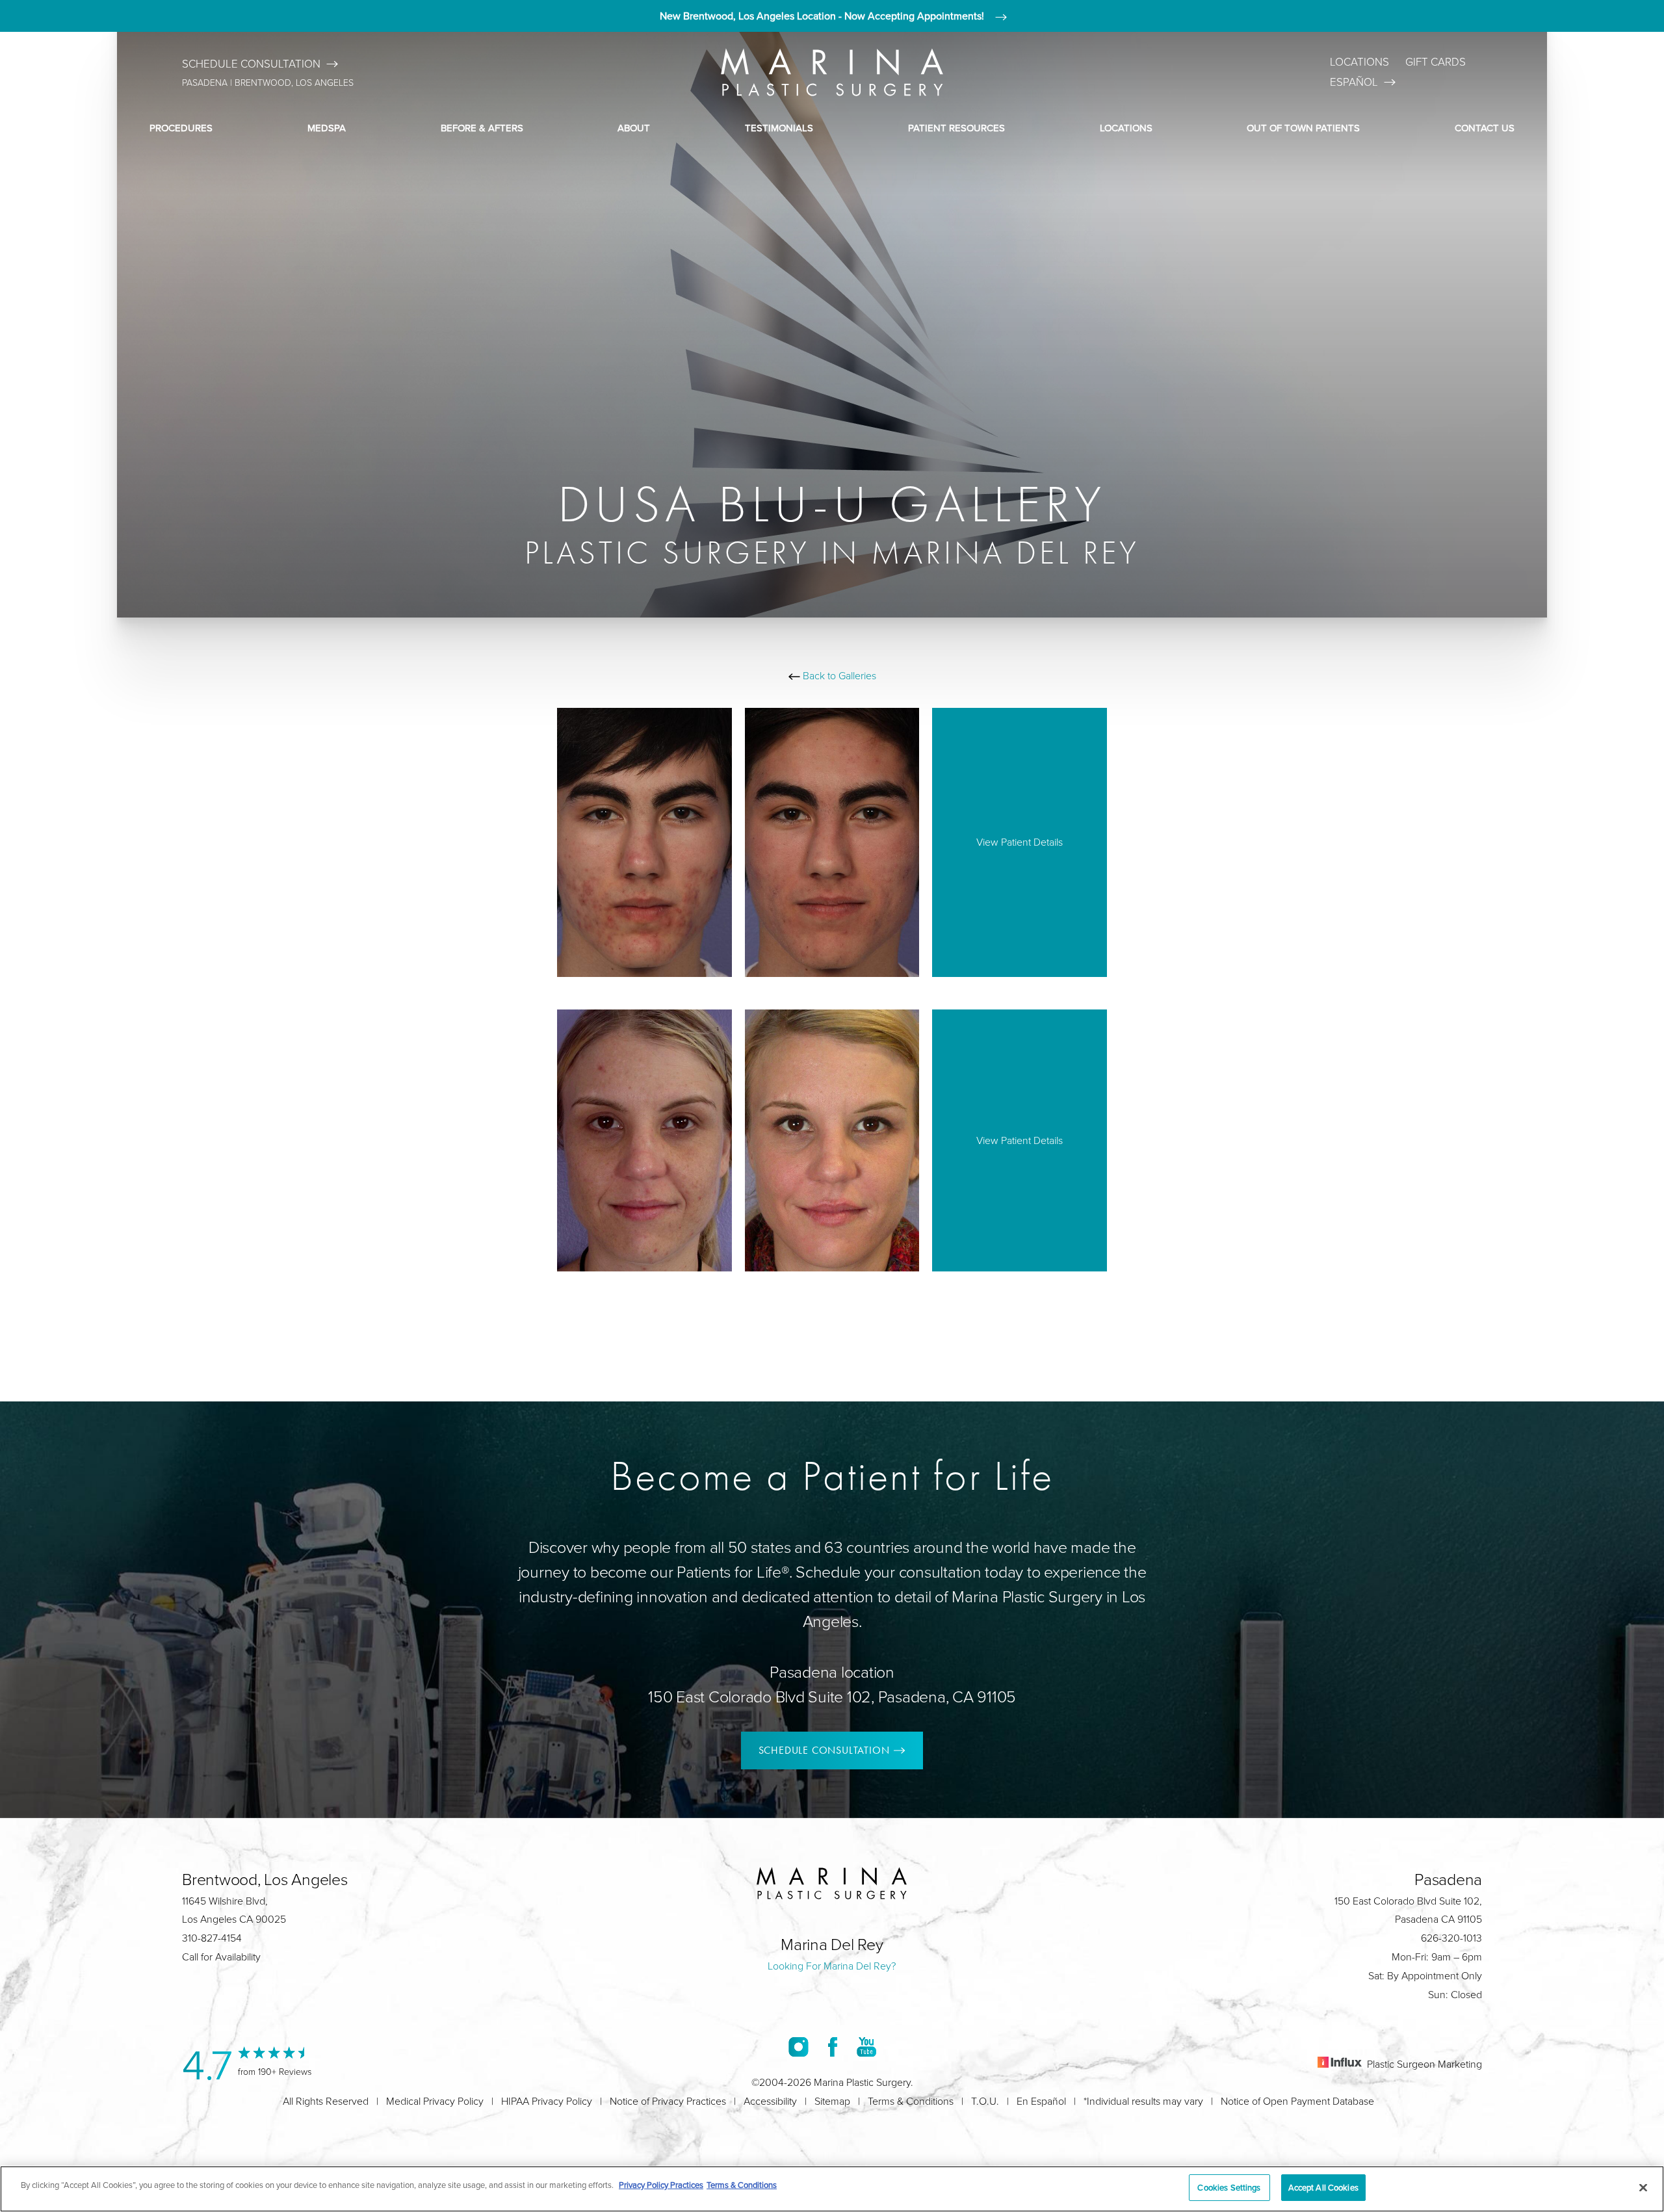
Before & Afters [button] (482, 128)
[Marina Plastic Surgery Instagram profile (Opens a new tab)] (799, 2046)
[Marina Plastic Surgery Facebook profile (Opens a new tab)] (833, 2046)
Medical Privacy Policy (435, 2101)
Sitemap (832, 2101)
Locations (1359, 61)
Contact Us (1485, 128)
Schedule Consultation (251, 63)
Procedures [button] (181, 128)
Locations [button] (1126, 128)
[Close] (1643, 2187)
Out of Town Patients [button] (1303, 128)
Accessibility (770, 2101)
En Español (1041, 2101)
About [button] (634, 128)
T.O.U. (985, 2101)
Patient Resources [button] (956, 128)
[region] (832, 2189)
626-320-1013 (1451, 1938)
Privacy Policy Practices (661, 2185)
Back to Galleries (838, 675)
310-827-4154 (212, 1938)
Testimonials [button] (779, 128)
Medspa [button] (327, 128)
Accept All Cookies (1323, 2187)
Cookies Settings (1229, 2187)
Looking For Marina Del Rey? (832, 1966)
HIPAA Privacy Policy (547, 2101)
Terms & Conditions (911, 2101)
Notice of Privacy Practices (668, 2101)
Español (1354, 82)
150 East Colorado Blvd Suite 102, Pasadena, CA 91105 (832, 1696)
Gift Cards (1436, 61)
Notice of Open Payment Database (1297, 2101)
